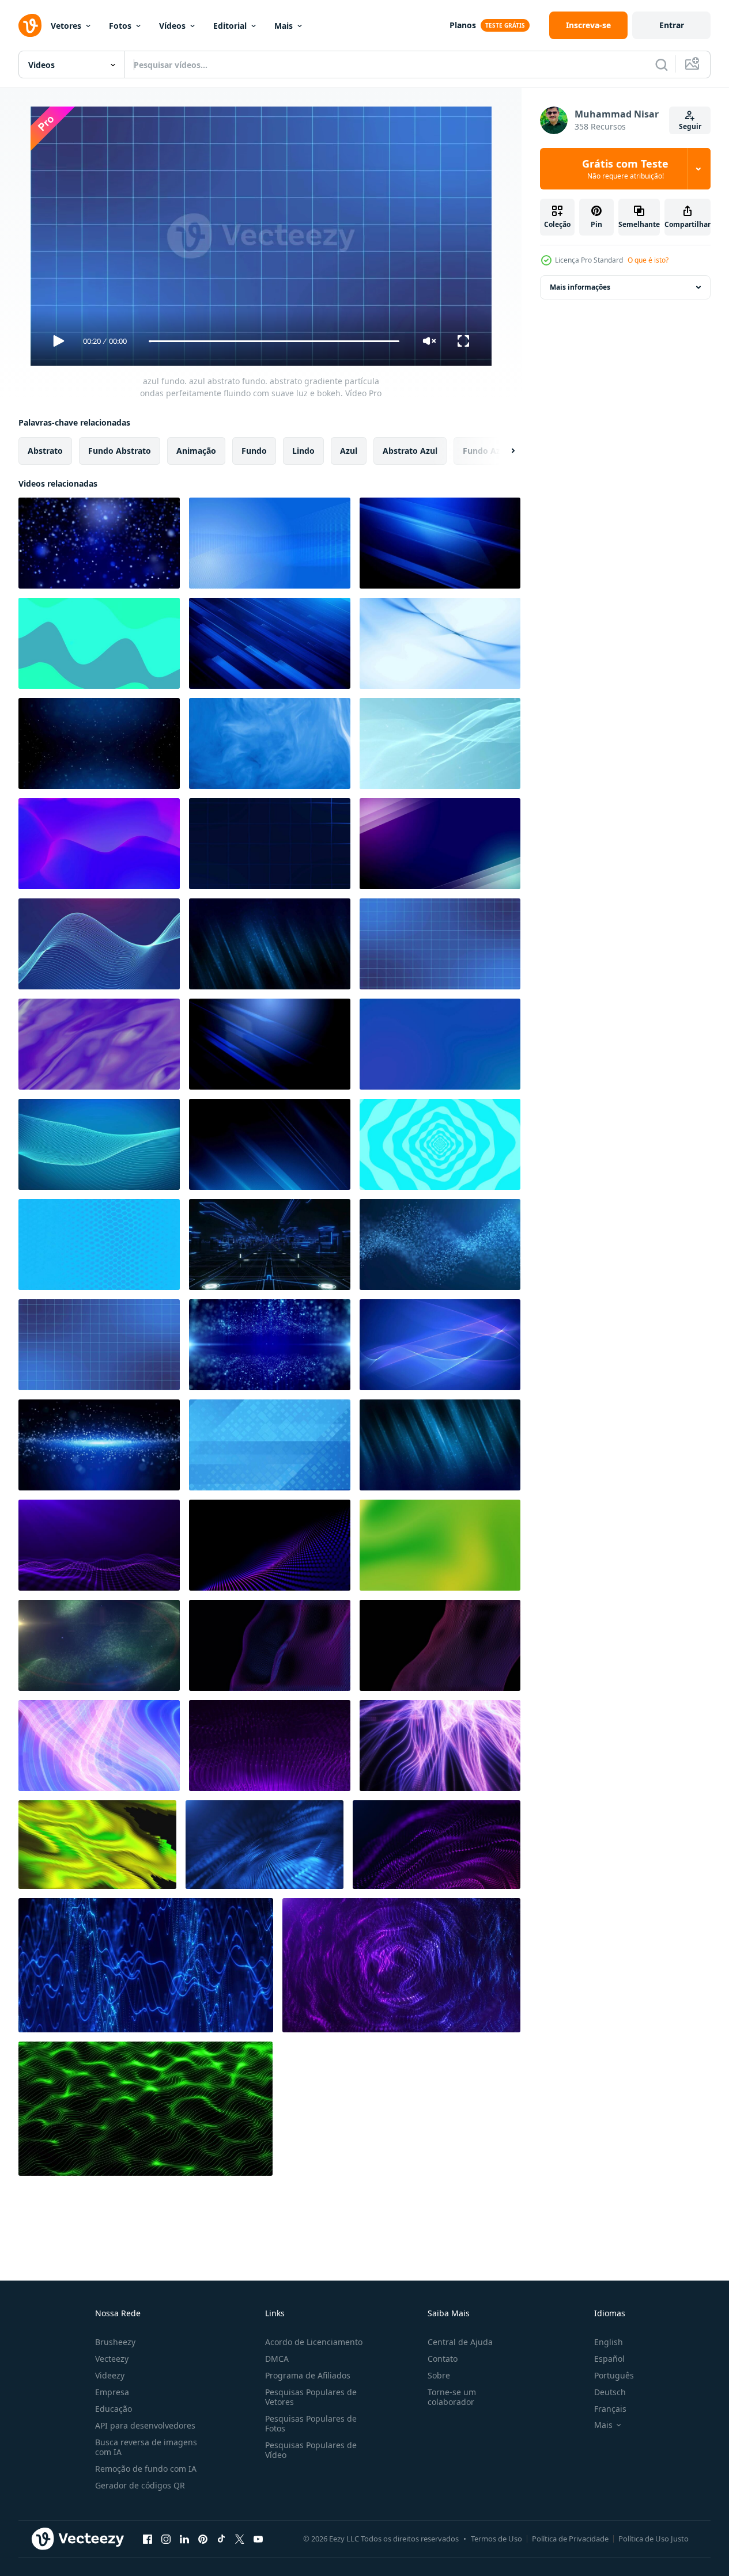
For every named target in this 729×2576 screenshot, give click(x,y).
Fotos (120, 26)
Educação (114, 2409)
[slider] (274, 341)
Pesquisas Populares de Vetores (311, 2397)
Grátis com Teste (625, 169)
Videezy (110, 2375)
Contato (443, 2359)
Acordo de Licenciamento (314, 2342)
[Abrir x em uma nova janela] (240, 2539)
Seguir (690, 126)
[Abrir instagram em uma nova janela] (166, 2539)
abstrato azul (410, 451)
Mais (284, 26)
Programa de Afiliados (308, 2375)
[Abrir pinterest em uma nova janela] (203, 2539)
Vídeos (172, 26)
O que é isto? (648, 260)
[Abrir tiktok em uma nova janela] (221, 2539)
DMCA (277, 2359)
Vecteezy (112, 2359)
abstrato (45, 451)
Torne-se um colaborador (452, 2397)
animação (196, 451)
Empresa (112, 2392)
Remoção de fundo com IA (146, 2469)
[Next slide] (503, 451)
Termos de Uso (496, 2539)
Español (609, 2359)
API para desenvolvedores (145, 2425)
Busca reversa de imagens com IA (146, 2447)
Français (610, 2409)
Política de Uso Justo (654, 2539)
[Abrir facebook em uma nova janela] (148, 2539)
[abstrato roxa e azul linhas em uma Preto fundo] (270, 1645)
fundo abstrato (120, 451)
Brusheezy (115, 2342)
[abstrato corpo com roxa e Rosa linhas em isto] (440, 1645)
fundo (254, 451)
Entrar (672, 25)
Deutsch (610, 2392)
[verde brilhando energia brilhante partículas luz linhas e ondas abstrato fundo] (99, 1645)
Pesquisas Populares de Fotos (311, 2423)
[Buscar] (662, 65)
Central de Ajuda (460, 2342)
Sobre (439, 2375)
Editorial (230, 26)
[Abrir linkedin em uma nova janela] (184, 2539)
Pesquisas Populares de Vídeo (311, 2450)
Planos (463, 25)
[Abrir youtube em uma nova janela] (258, 2539)
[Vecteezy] (30, 25)
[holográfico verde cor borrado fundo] (440, 1545)
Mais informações (580, 287)
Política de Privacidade (570, 2539)
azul (349, 451)
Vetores (66, 26)
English (609, 2342)
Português (614, 2375)
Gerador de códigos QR (140, 2485)
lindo (303, 451)
